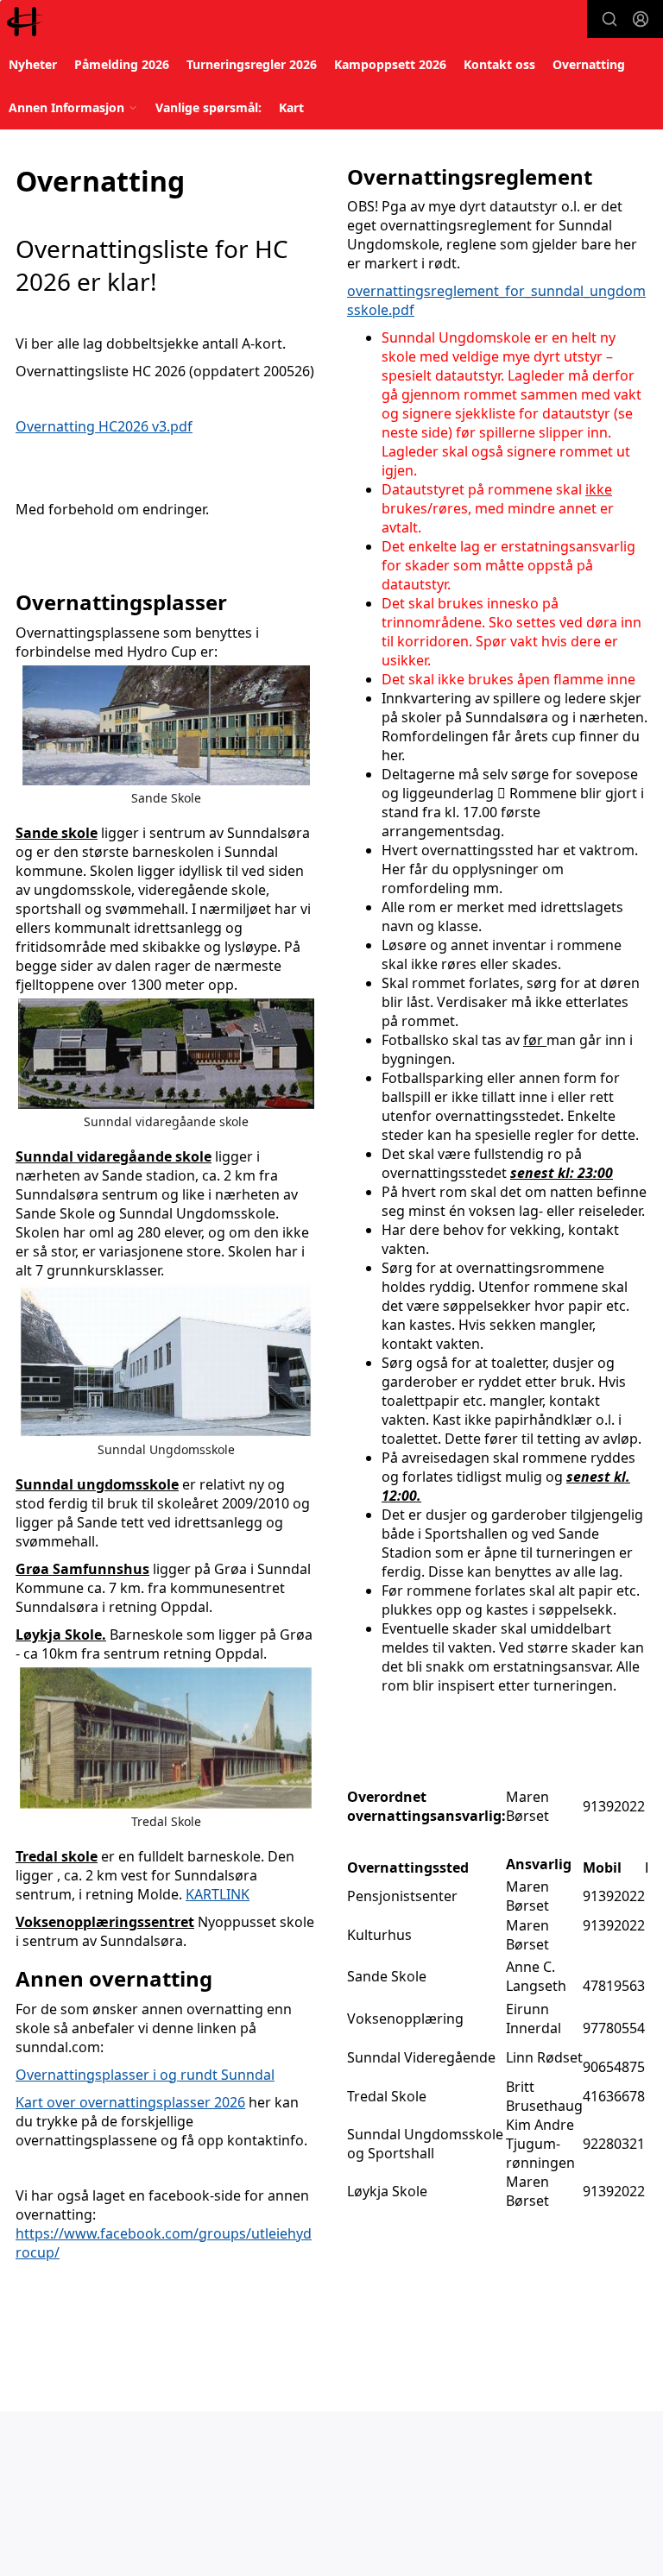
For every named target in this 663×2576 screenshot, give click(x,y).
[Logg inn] (641, 19)
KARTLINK (218, 1894)
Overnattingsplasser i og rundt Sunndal (145, 2075)
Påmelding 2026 (122, 64)
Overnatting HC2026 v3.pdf (104, 426)
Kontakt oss (499, 64)
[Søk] (609, 19)
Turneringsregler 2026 (252, 64)
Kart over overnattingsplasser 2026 (130, 2102)
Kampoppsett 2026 (390, 64)
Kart (291, 107)
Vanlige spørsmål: (208, 107)
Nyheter (33, 64)
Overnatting (589, 64)
